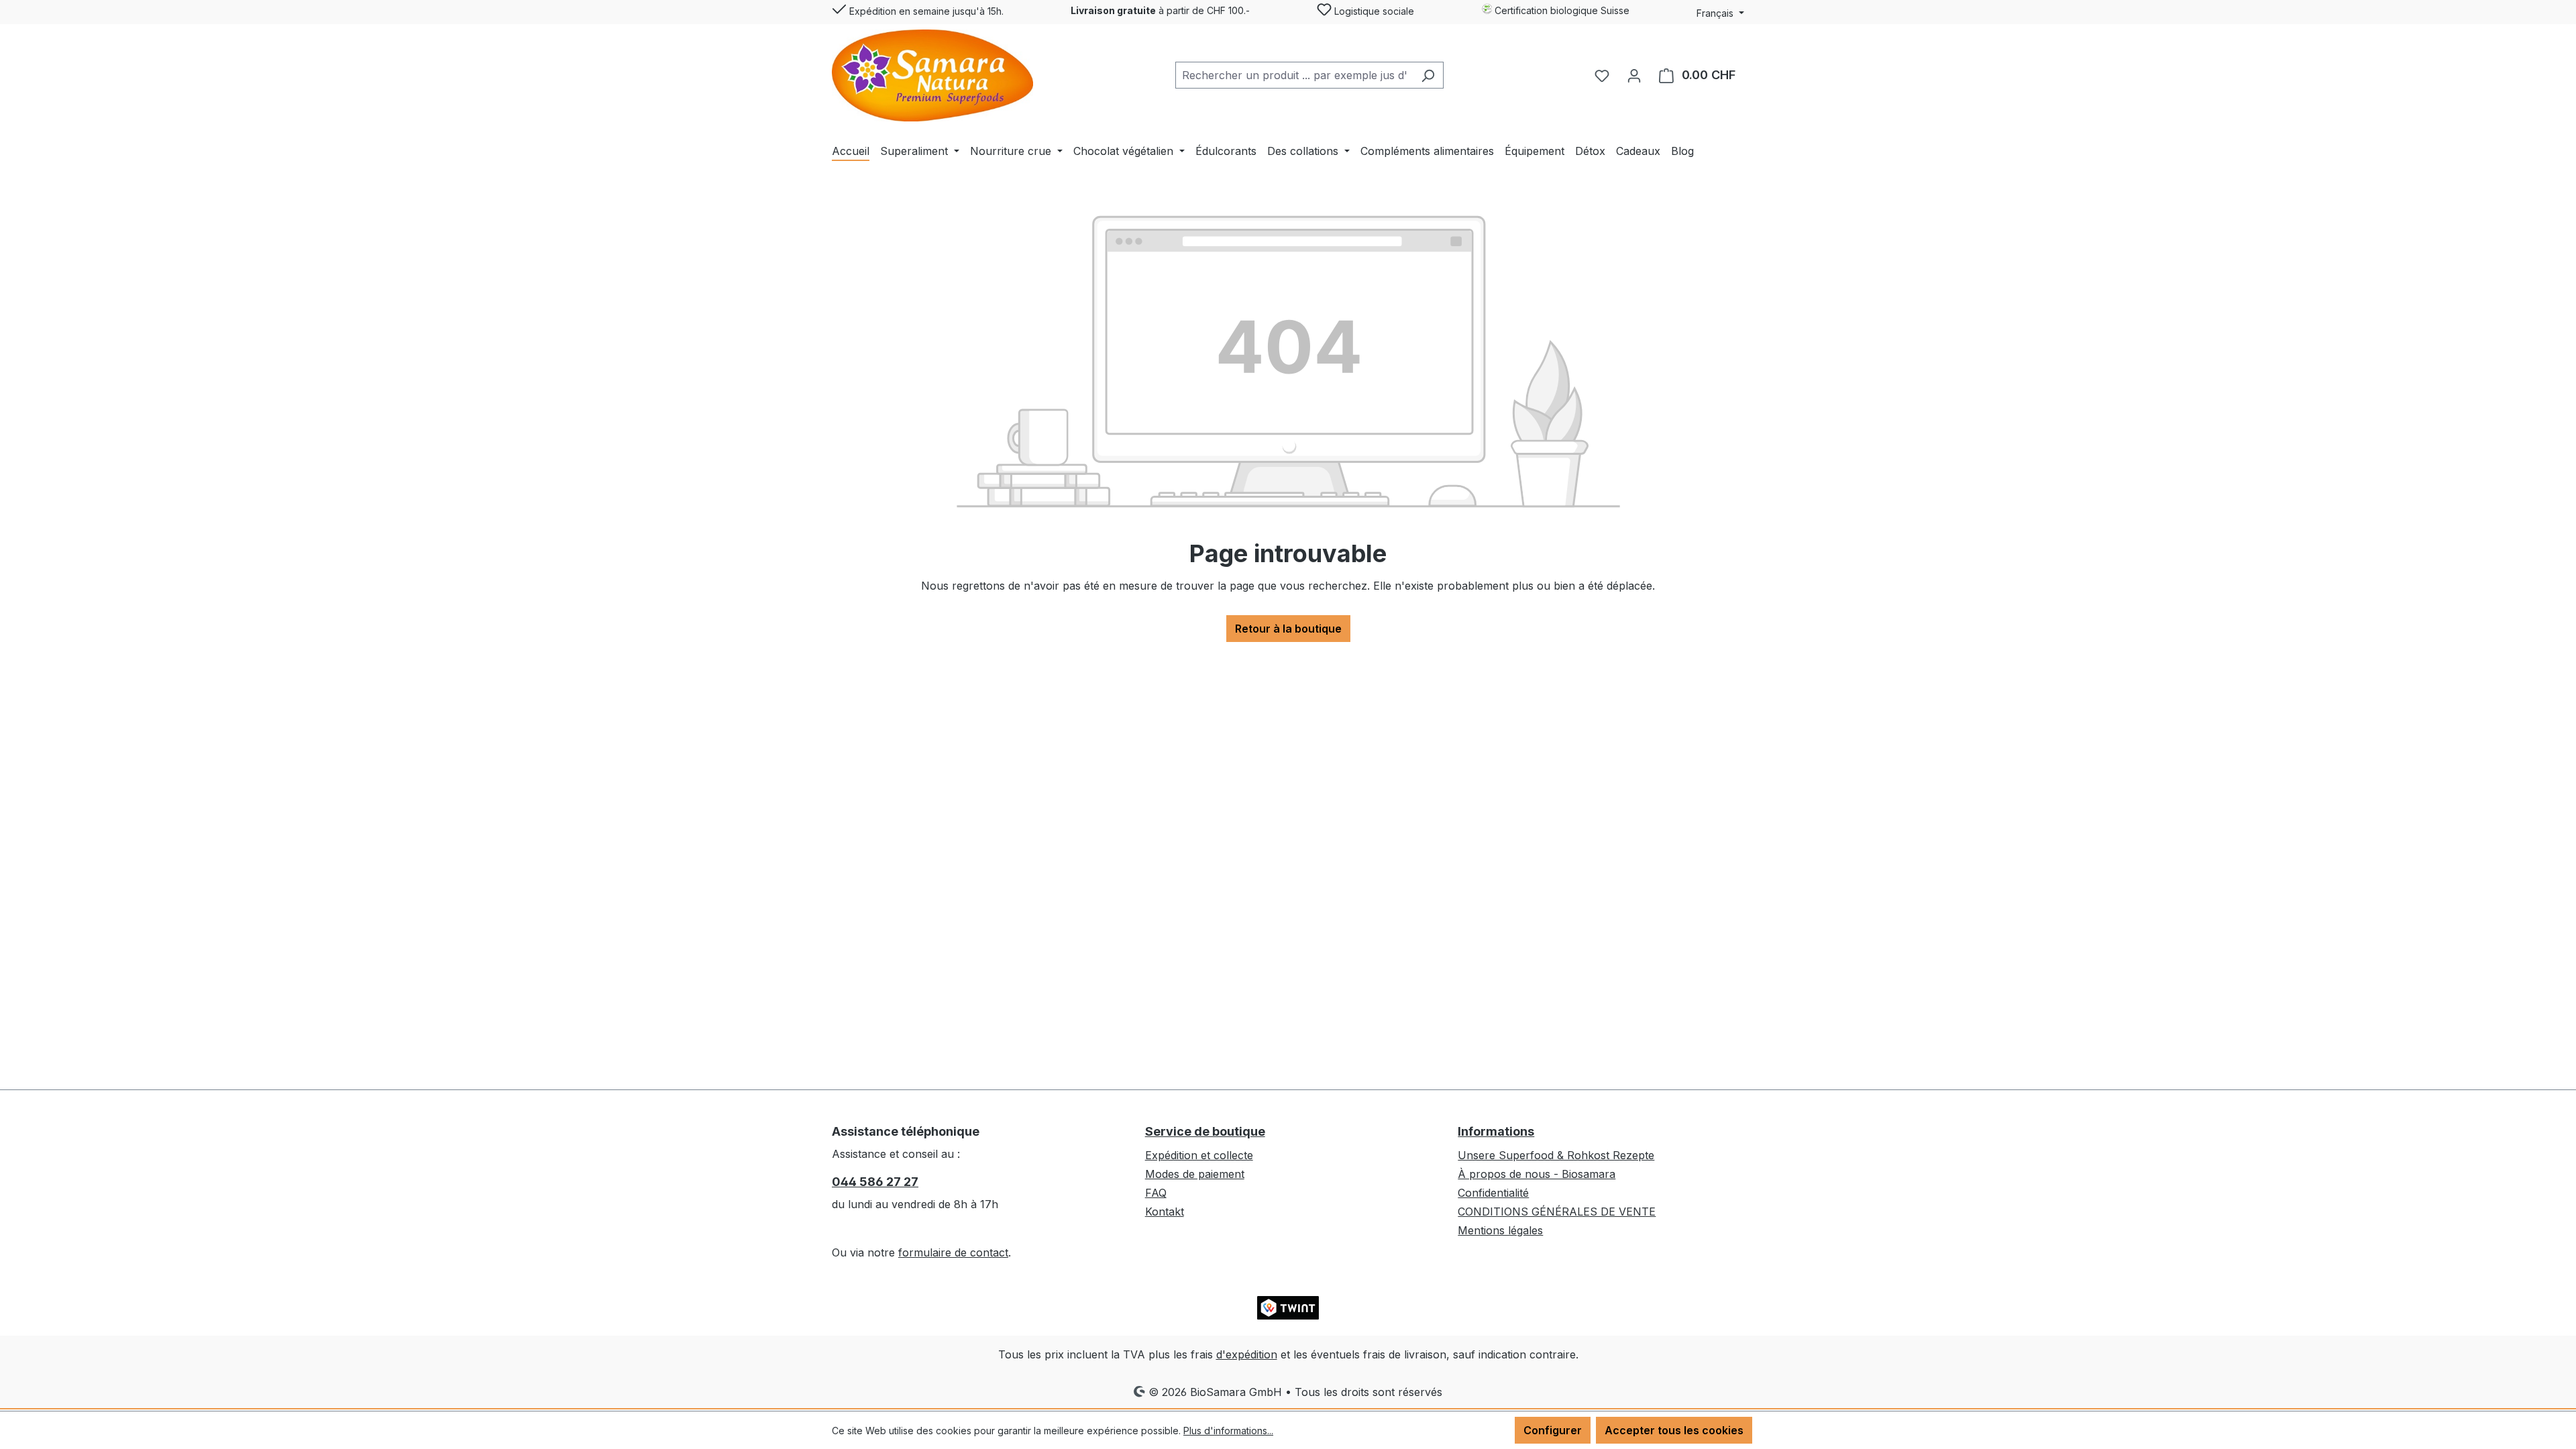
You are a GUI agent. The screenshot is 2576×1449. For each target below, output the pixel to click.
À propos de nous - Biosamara (1537, 1174)
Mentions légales (1500, 1230)
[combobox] (1294, 75)
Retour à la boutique (1288, 629)
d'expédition (1247, 1354)
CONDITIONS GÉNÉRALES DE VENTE (1557, 1212)
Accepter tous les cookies (1674, 1430)
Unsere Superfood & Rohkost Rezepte (1556, 1155)
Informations (1496, 1131)
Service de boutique (1205, 1131)
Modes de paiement (1195, 1174)
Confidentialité (1493, 1193)
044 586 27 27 (875, 1182)
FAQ (1156, 1193)
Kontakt (1165, 1212)
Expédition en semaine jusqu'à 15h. (925, 11)
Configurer (1553, 1430)
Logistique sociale (1373, 11)
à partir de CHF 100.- (1160, 10)
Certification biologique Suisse (1561, 10)
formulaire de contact (953, 1252)
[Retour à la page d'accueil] (932, 75)
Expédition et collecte (1199, 1155)
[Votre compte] (1634, 75)
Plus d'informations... (1228, 1431)
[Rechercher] (1428, 75)
